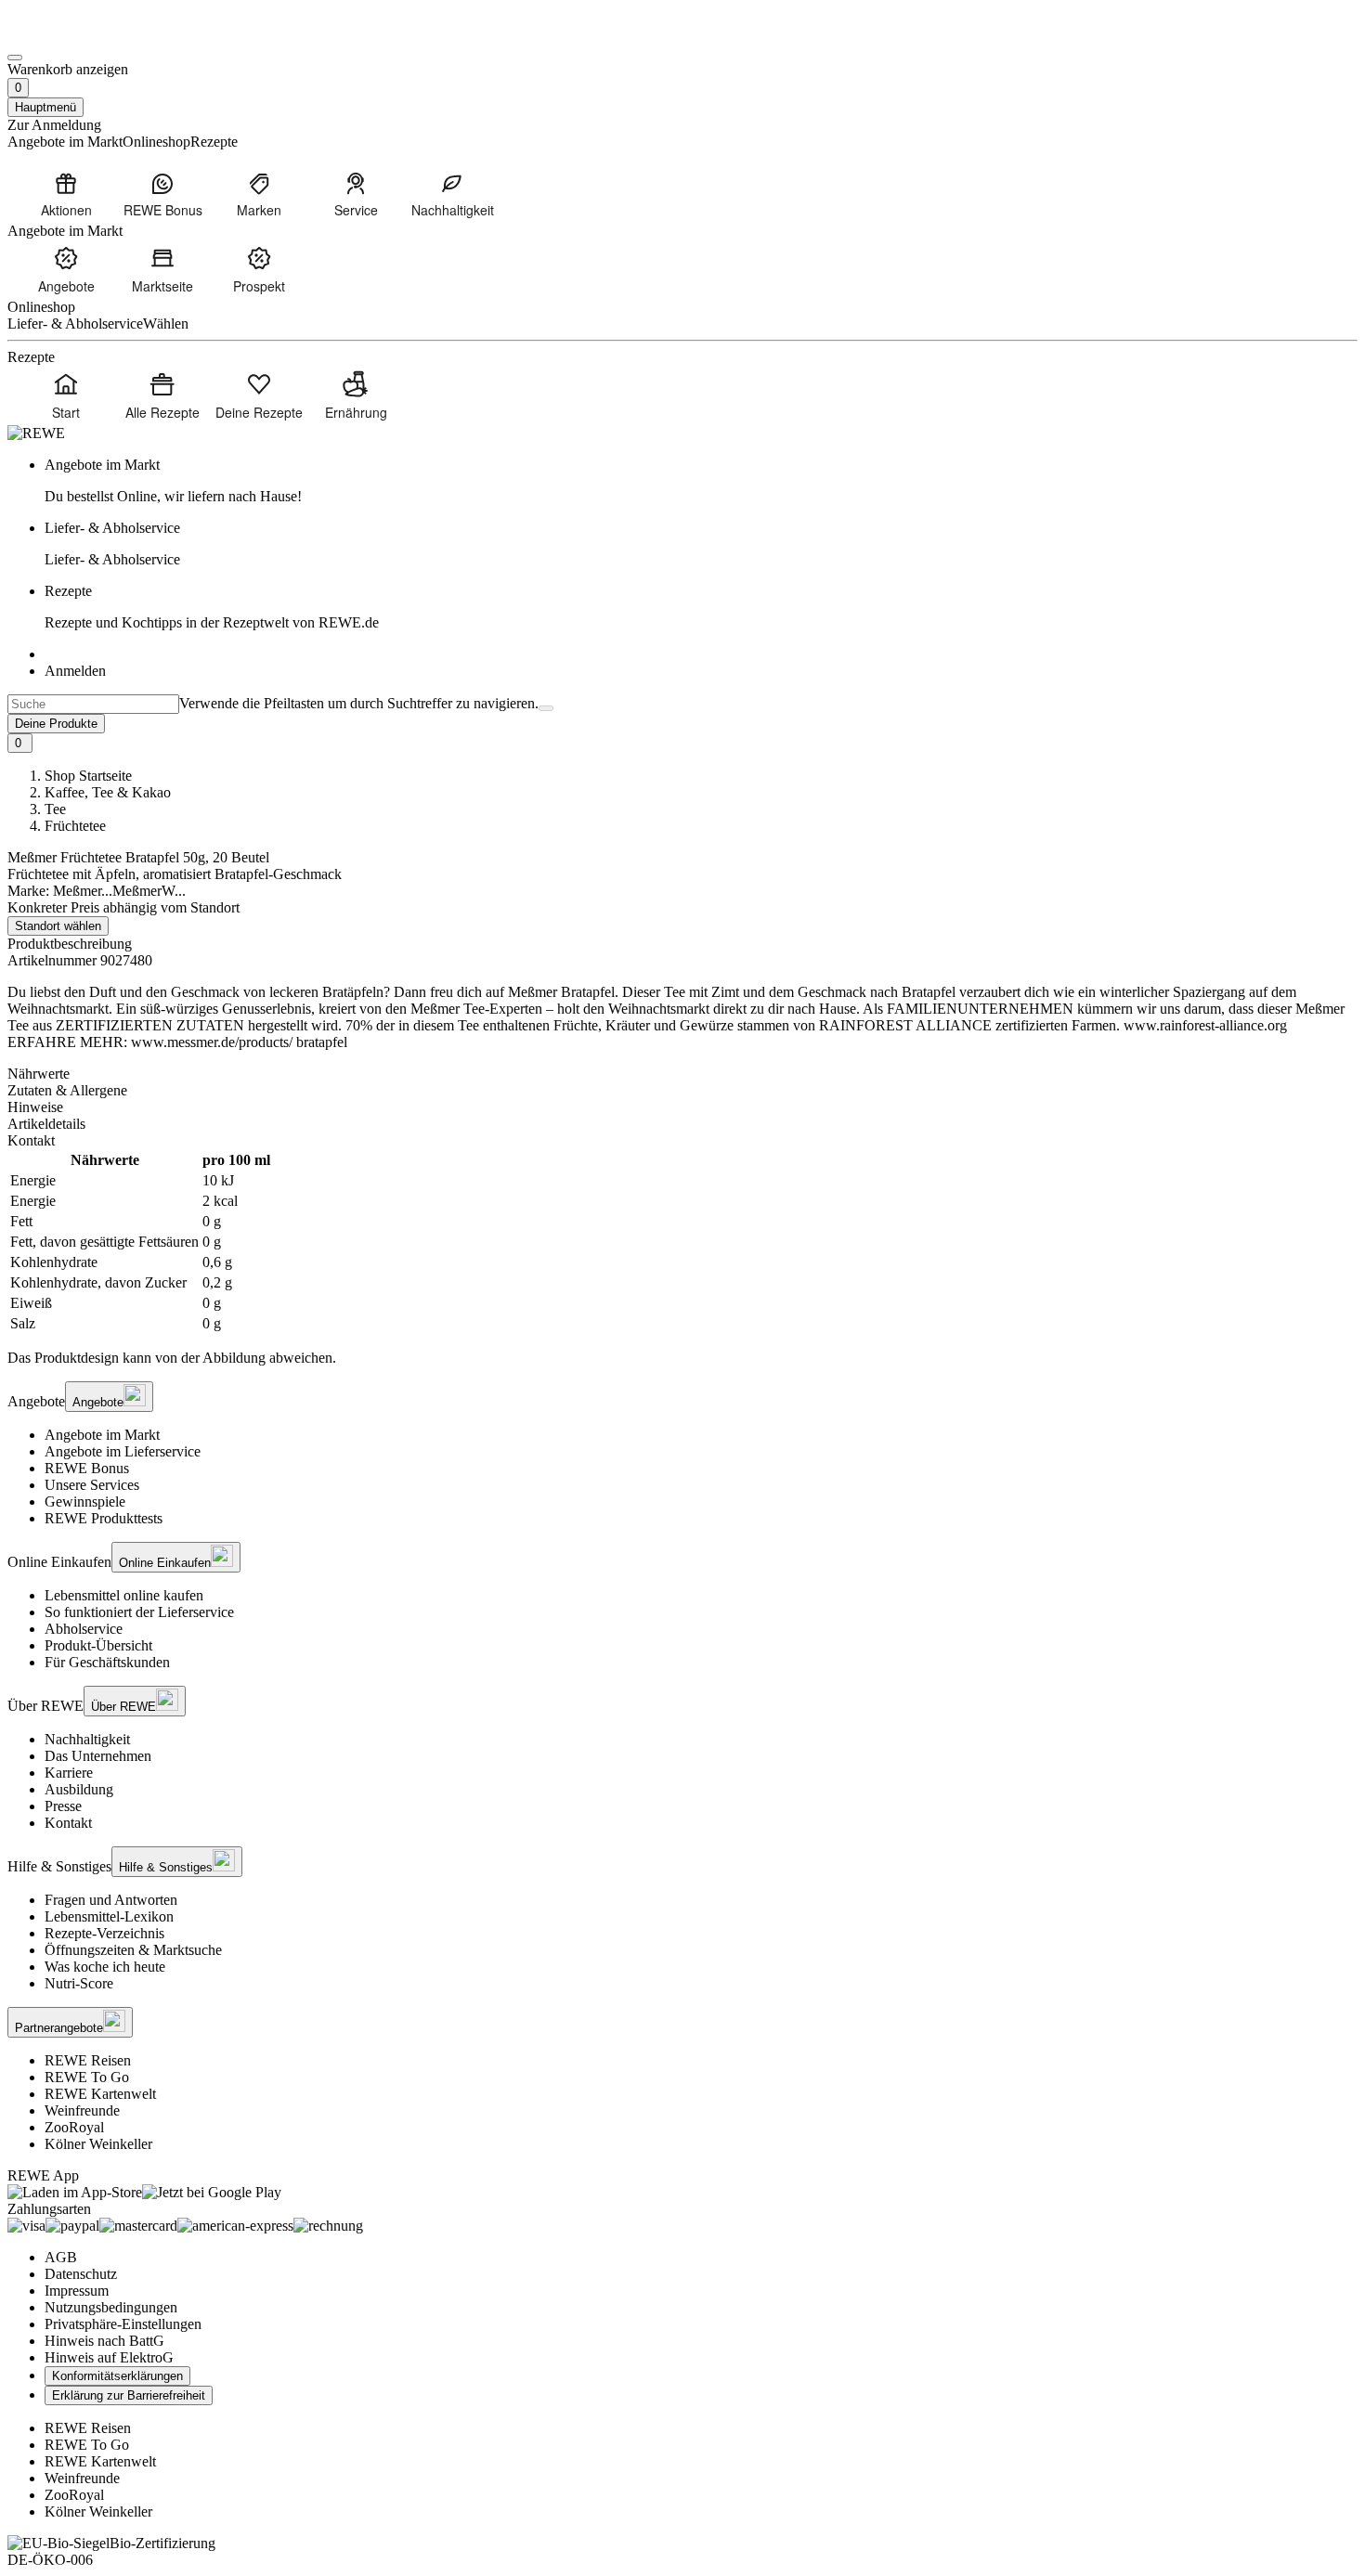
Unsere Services (92, 1485)
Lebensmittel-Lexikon (109, 1916)
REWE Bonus (87, 1468)
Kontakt (68, 1823)
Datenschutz (81, 2274)
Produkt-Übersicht (98, 1645)
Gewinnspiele (85, 1502)
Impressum (77, 2291)
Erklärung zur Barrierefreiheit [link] (129, 2395)
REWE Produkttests (104, 1518)
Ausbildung (79, 1789)
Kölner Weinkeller (98, 2144)
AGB (61, 2257)
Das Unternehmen (98, 1756)
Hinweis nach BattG (104, 2341)
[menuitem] (66, 194)
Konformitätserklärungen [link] (117, 2376)
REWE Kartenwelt (100, 2094)
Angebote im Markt (102, 1435)
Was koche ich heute (105, 1967)
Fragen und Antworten (111, 1900)
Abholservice (84, 1629)
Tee (55, 809)
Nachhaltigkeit (87, 1739)
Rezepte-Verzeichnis (104, 1933)
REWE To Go (87, 2077)
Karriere (69, 1773)
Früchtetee (75, 826)
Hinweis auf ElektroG (109, 2357)
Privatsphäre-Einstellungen (123, 2324)
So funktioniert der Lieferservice (139, 1612)
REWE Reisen (88, 2060)
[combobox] (93, 704)
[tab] (682, 1074)
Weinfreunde (82, 2110)
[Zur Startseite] (71, 36)
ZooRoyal (74, 2127)
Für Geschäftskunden (107, 1662)
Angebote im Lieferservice (123, 1451)
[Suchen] (546, 708)
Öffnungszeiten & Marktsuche (133, 1950)
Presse (63, 1806)
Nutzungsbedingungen (111, 2307)
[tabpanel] (682, 1242)
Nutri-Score (79, 1983)
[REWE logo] (36, 433)
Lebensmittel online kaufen (124, 1595)
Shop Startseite (88, 776)
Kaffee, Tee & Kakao (108, 792)
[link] (701, 481)
